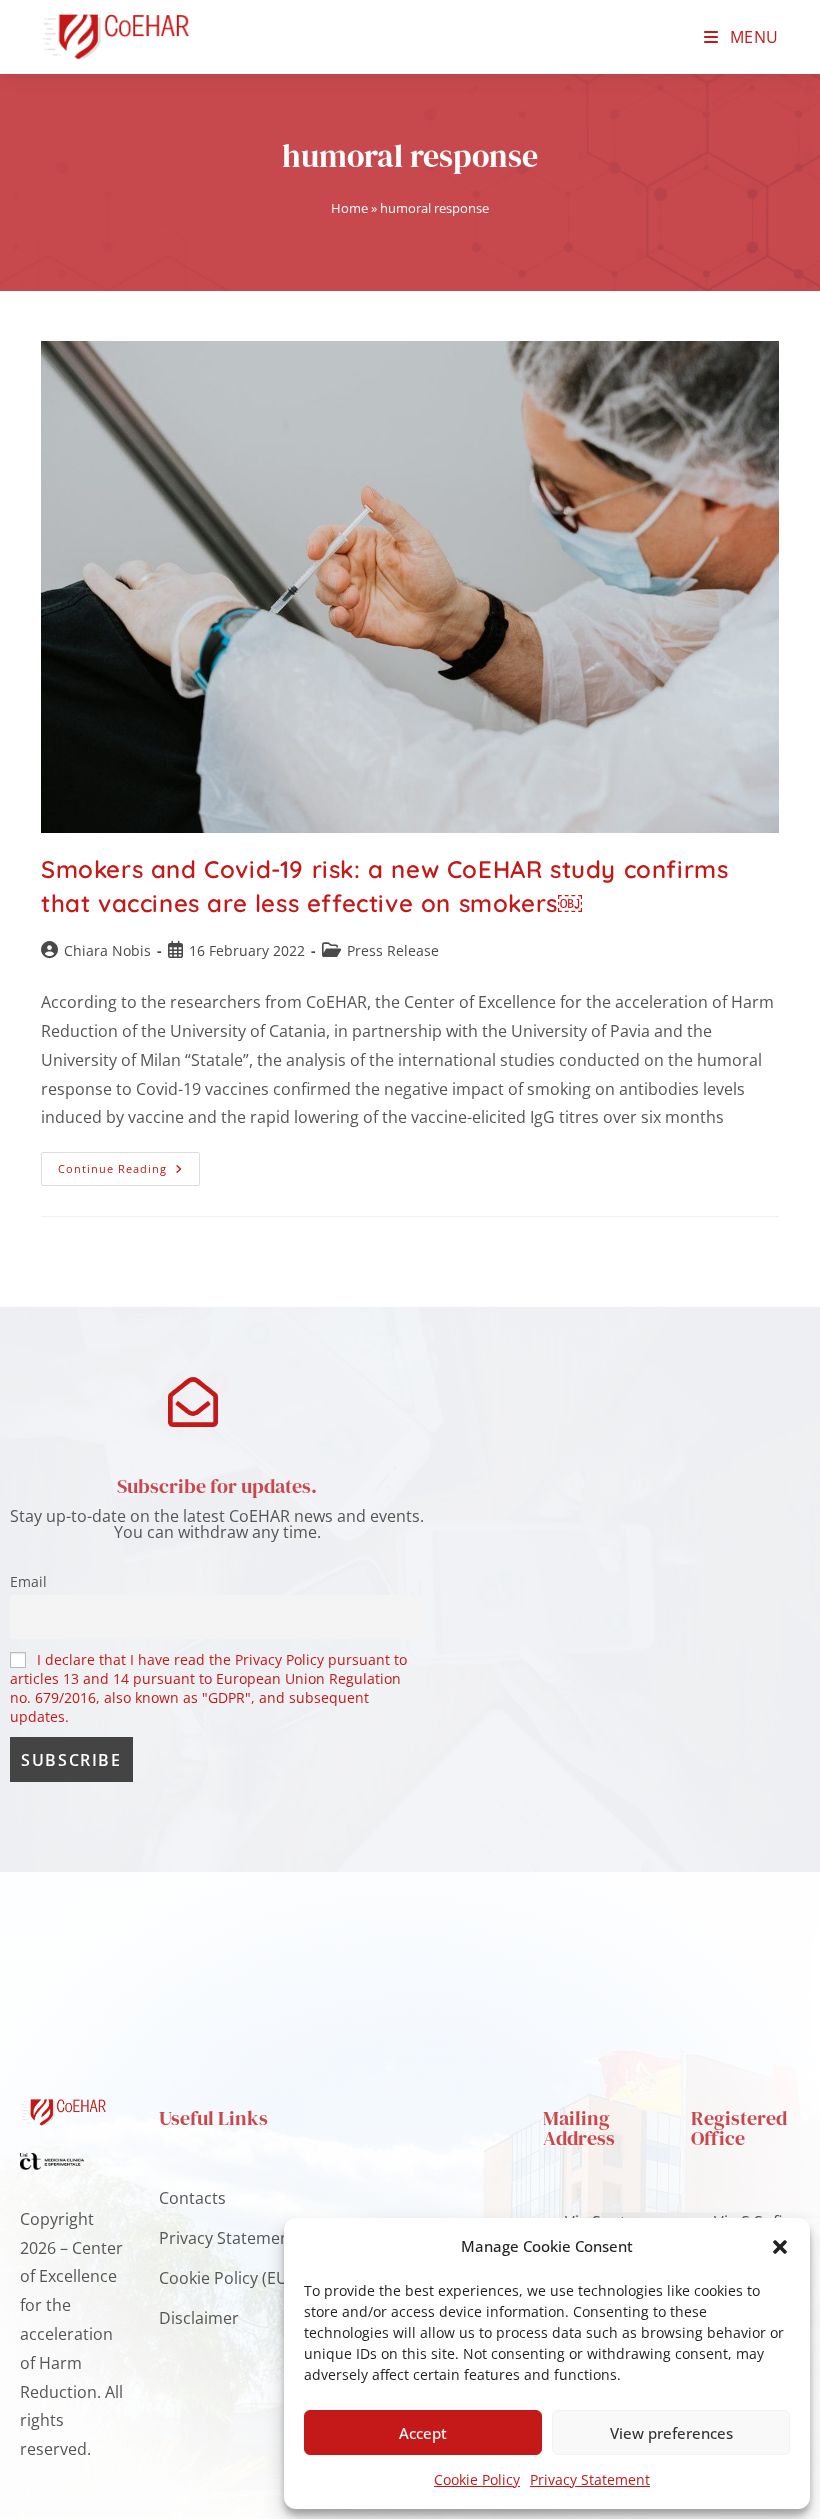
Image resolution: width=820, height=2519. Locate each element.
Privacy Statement (590, 2479)
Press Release (393, 950)
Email (28, 1581)
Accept (423, 2433)
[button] (780, 2247)
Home (349, 208)
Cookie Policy (477, 2479)
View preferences (671, 2433)
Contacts (192, 2198)
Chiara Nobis (107, 950)
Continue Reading (129, 1164)
